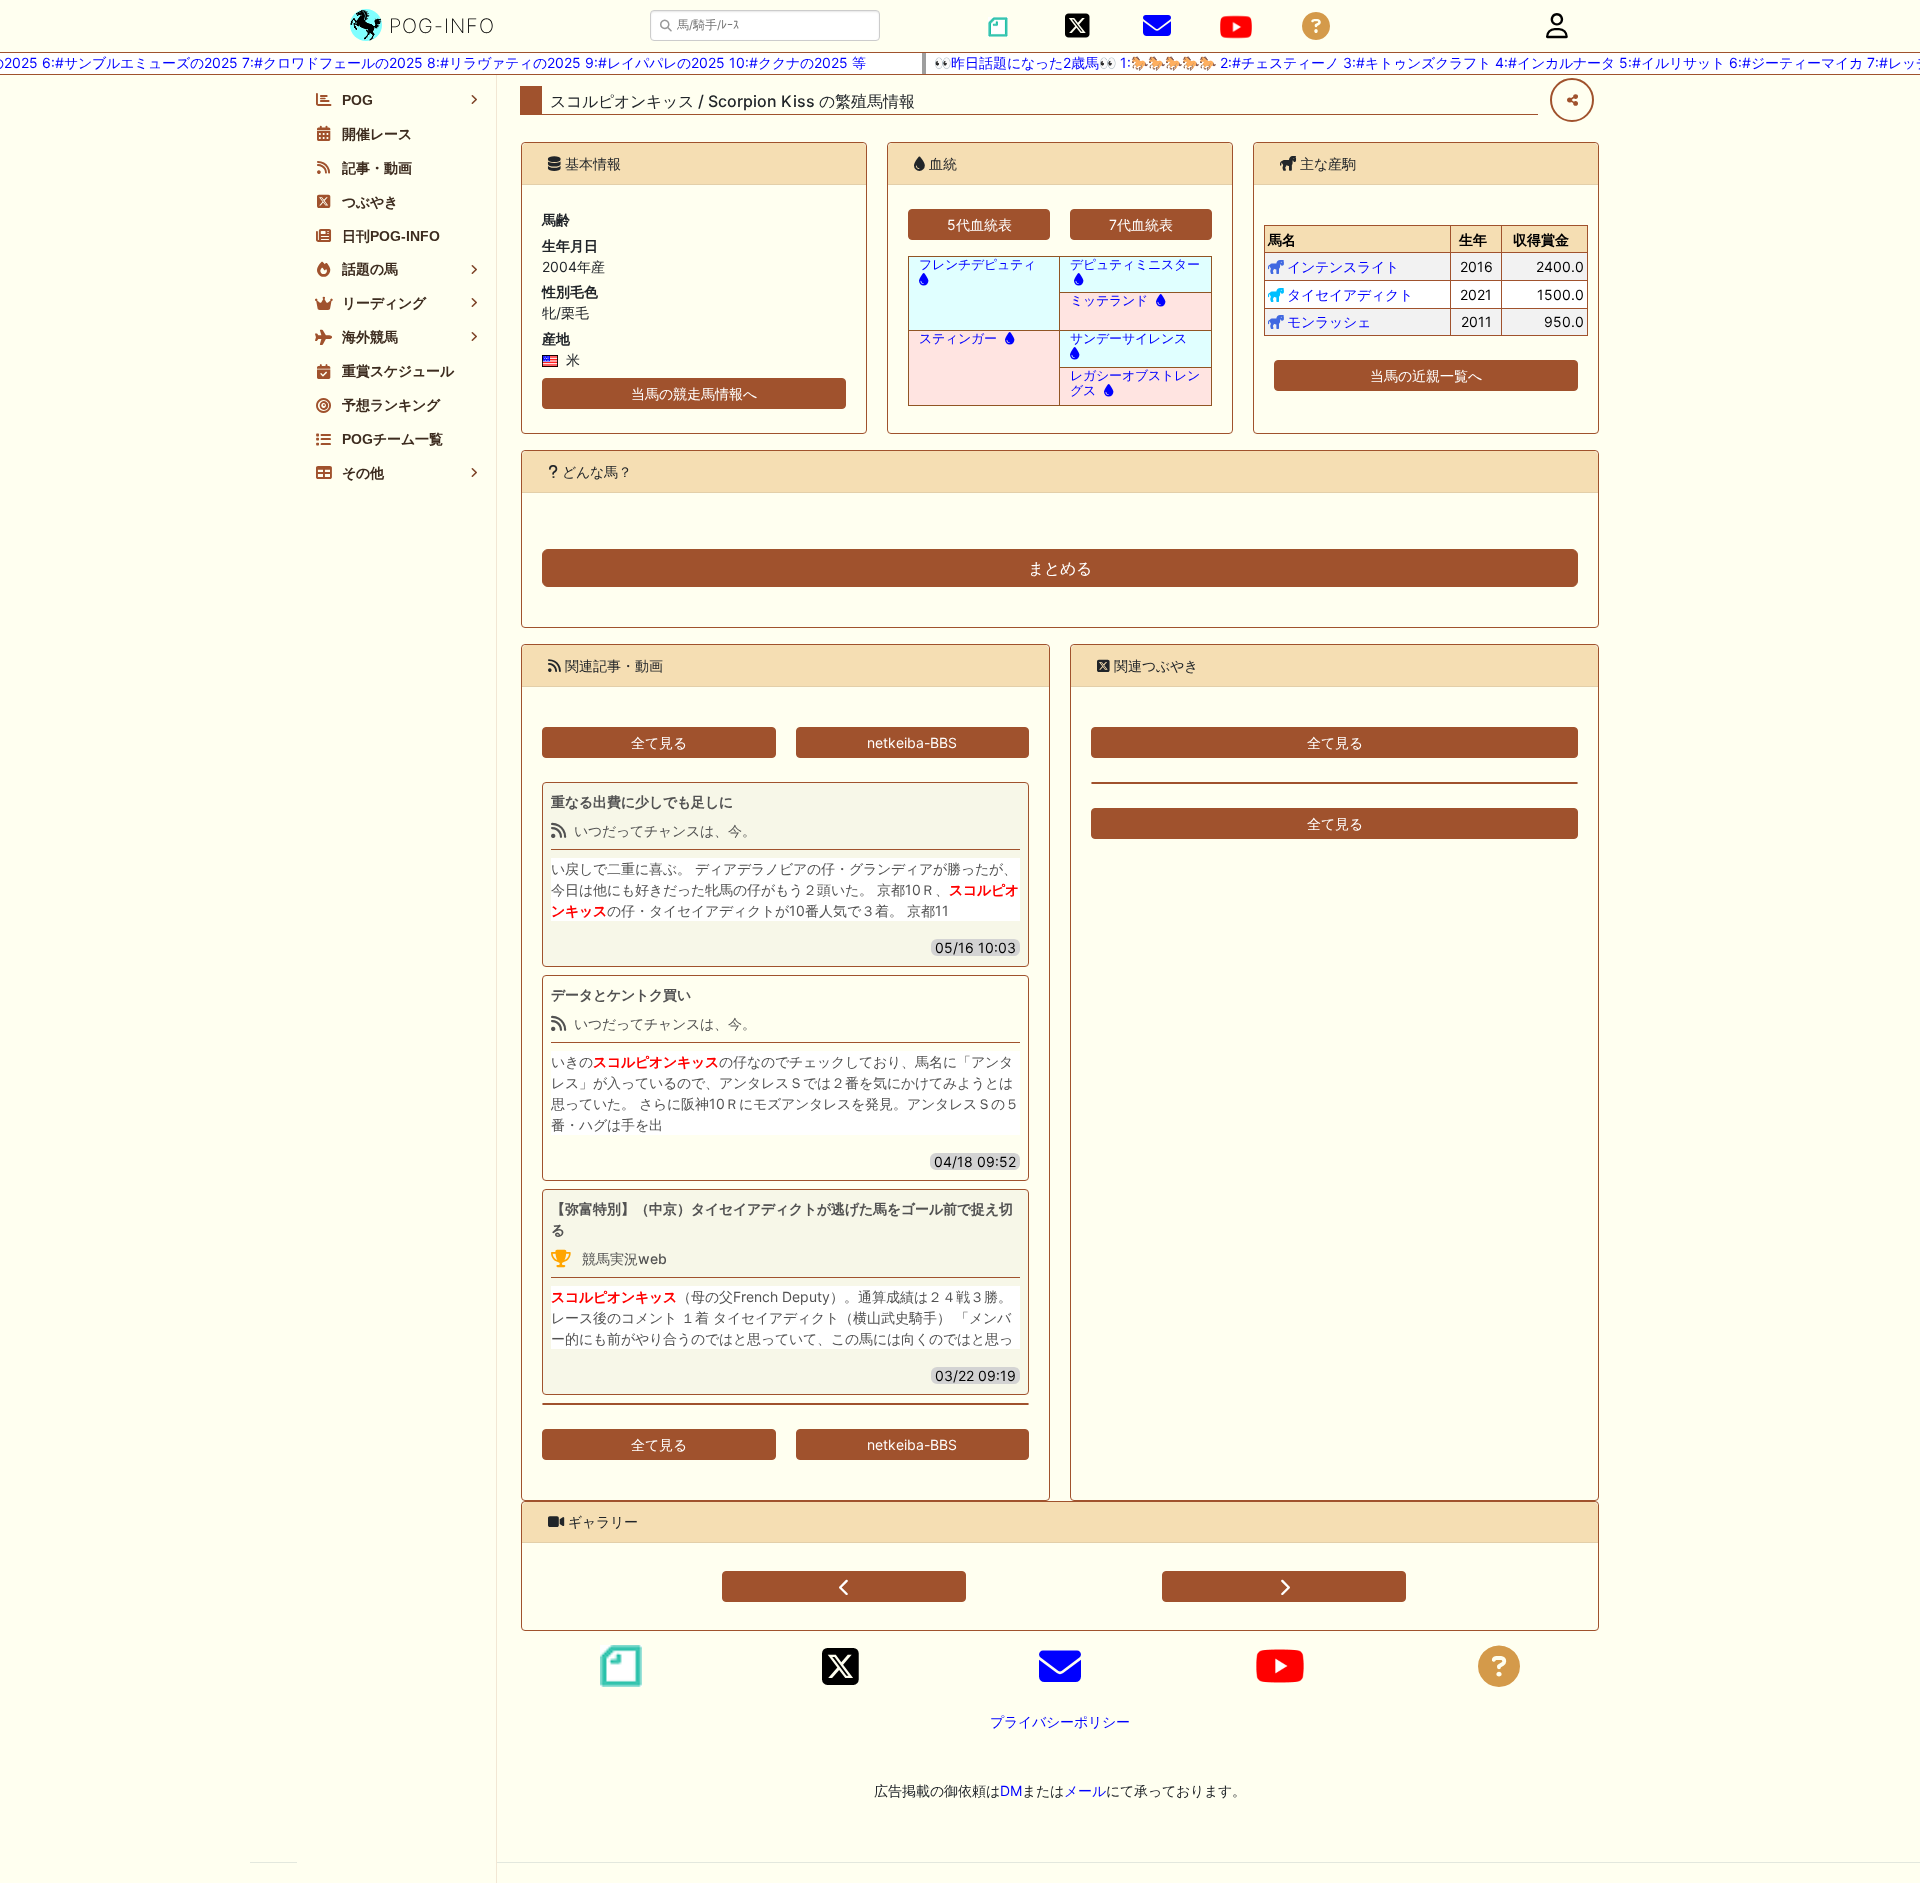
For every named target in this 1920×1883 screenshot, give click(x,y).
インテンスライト (1343, 266)
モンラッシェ (1329, 321)
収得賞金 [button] (1541, 239)
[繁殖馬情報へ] (1076, 279)
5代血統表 (979, 224)
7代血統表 (1141, 224)
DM (1011, 1790)
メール (1085, 1790)
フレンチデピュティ (977, 264)
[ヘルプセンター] (1316, 26)
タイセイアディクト (1350, 294)
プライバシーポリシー (1060, 1721)
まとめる (1060, 568)
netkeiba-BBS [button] (912, 742)
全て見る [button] (659, 742)
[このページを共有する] (1572, 100)
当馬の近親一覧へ (1426, 375)
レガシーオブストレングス (1135, 383)
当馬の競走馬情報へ (694, 393)
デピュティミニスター (1135, 264)
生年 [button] (1473, 239)
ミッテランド (1109, 300)
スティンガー (958, 338)
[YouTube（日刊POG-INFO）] (1236, 27)
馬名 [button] (1282, 239)
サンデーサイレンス (1128, 338)
